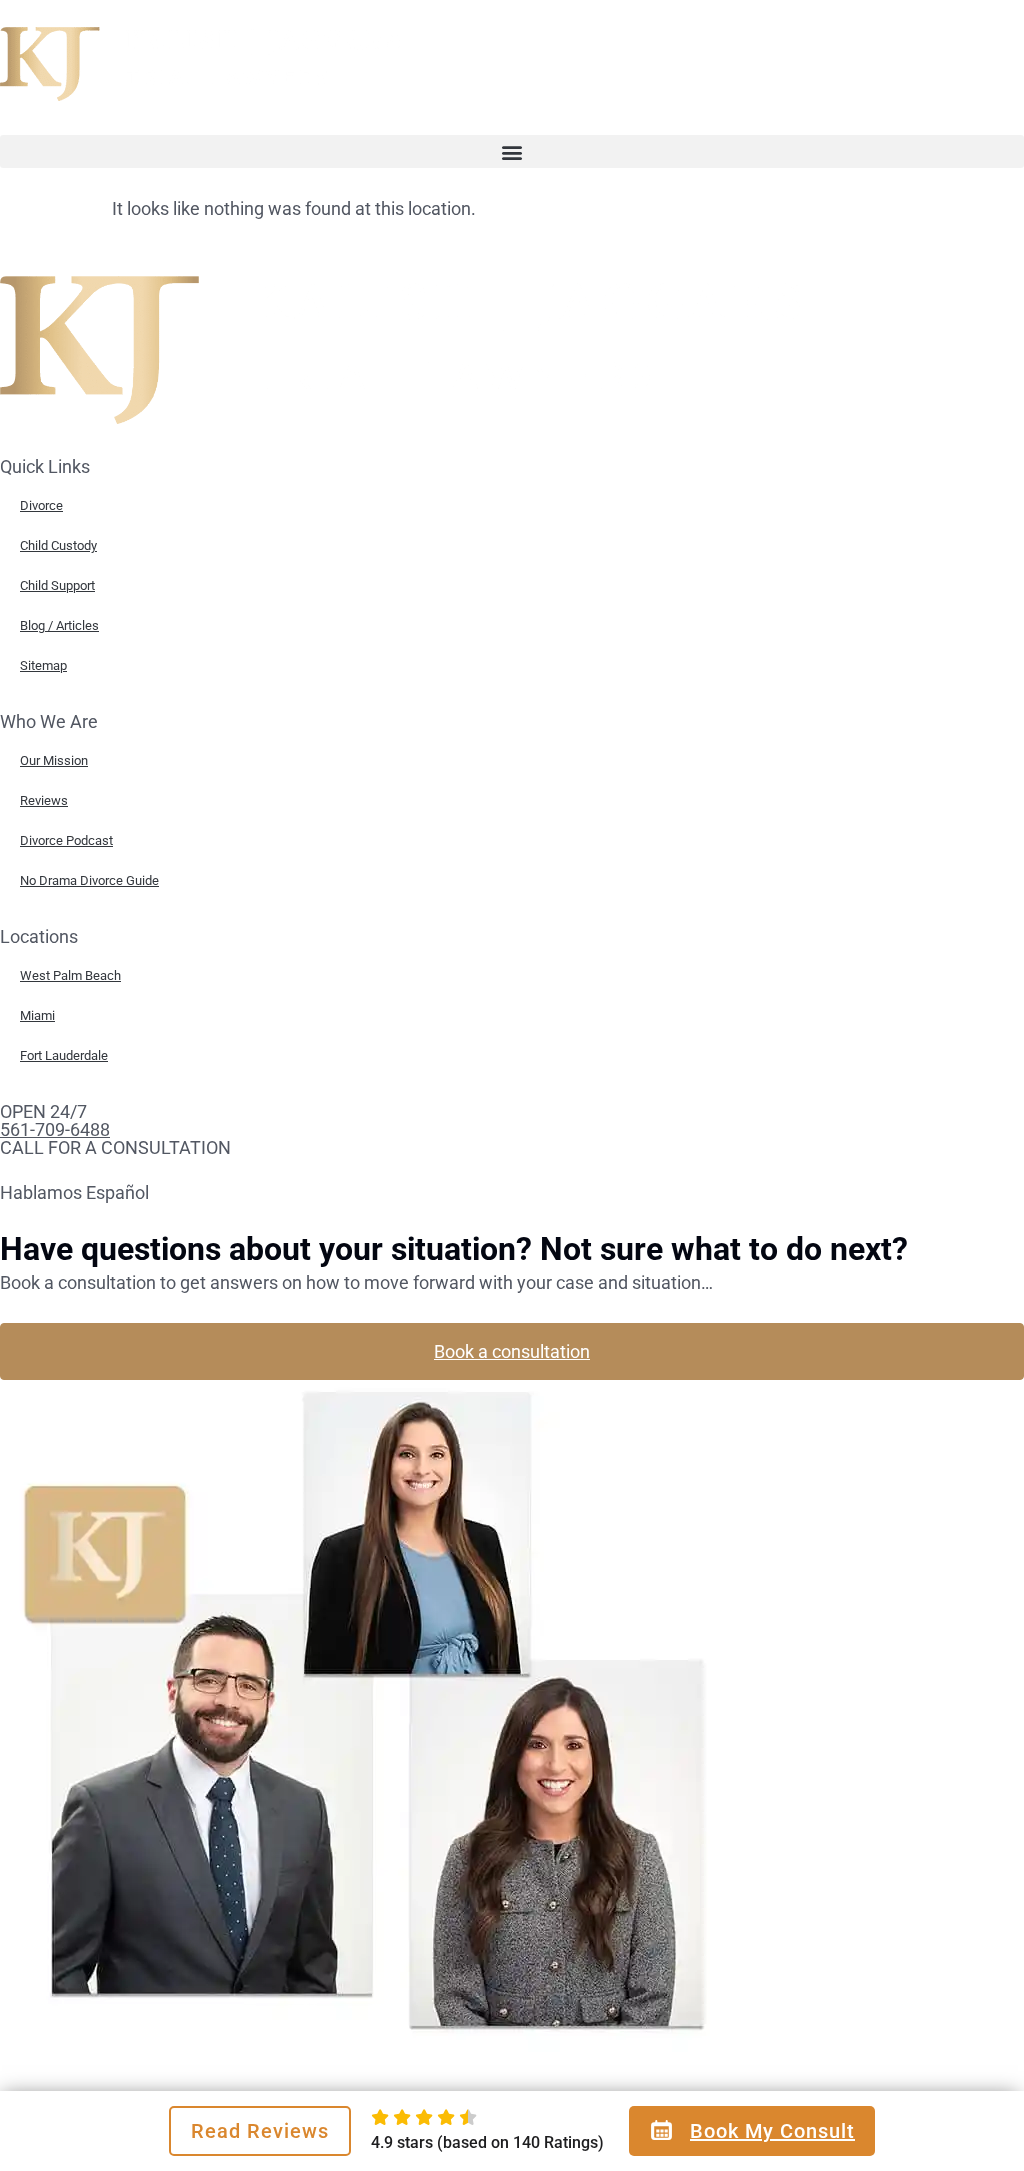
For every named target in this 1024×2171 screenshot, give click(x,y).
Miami (37, 1015)
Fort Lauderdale (64, 1055)
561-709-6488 (55, 1129)
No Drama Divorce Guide (89, 880)
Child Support (57, 585)
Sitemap (43, 665)
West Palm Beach (70, 975)
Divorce (41, 505)
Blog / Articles (59, 625)
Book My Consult (772, 2131)
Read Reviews (260, 2131)
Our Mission (54, 760)
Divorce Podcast (66, 840)
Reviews (44, 800)
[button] (512, 151)
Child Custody (58, 545)
